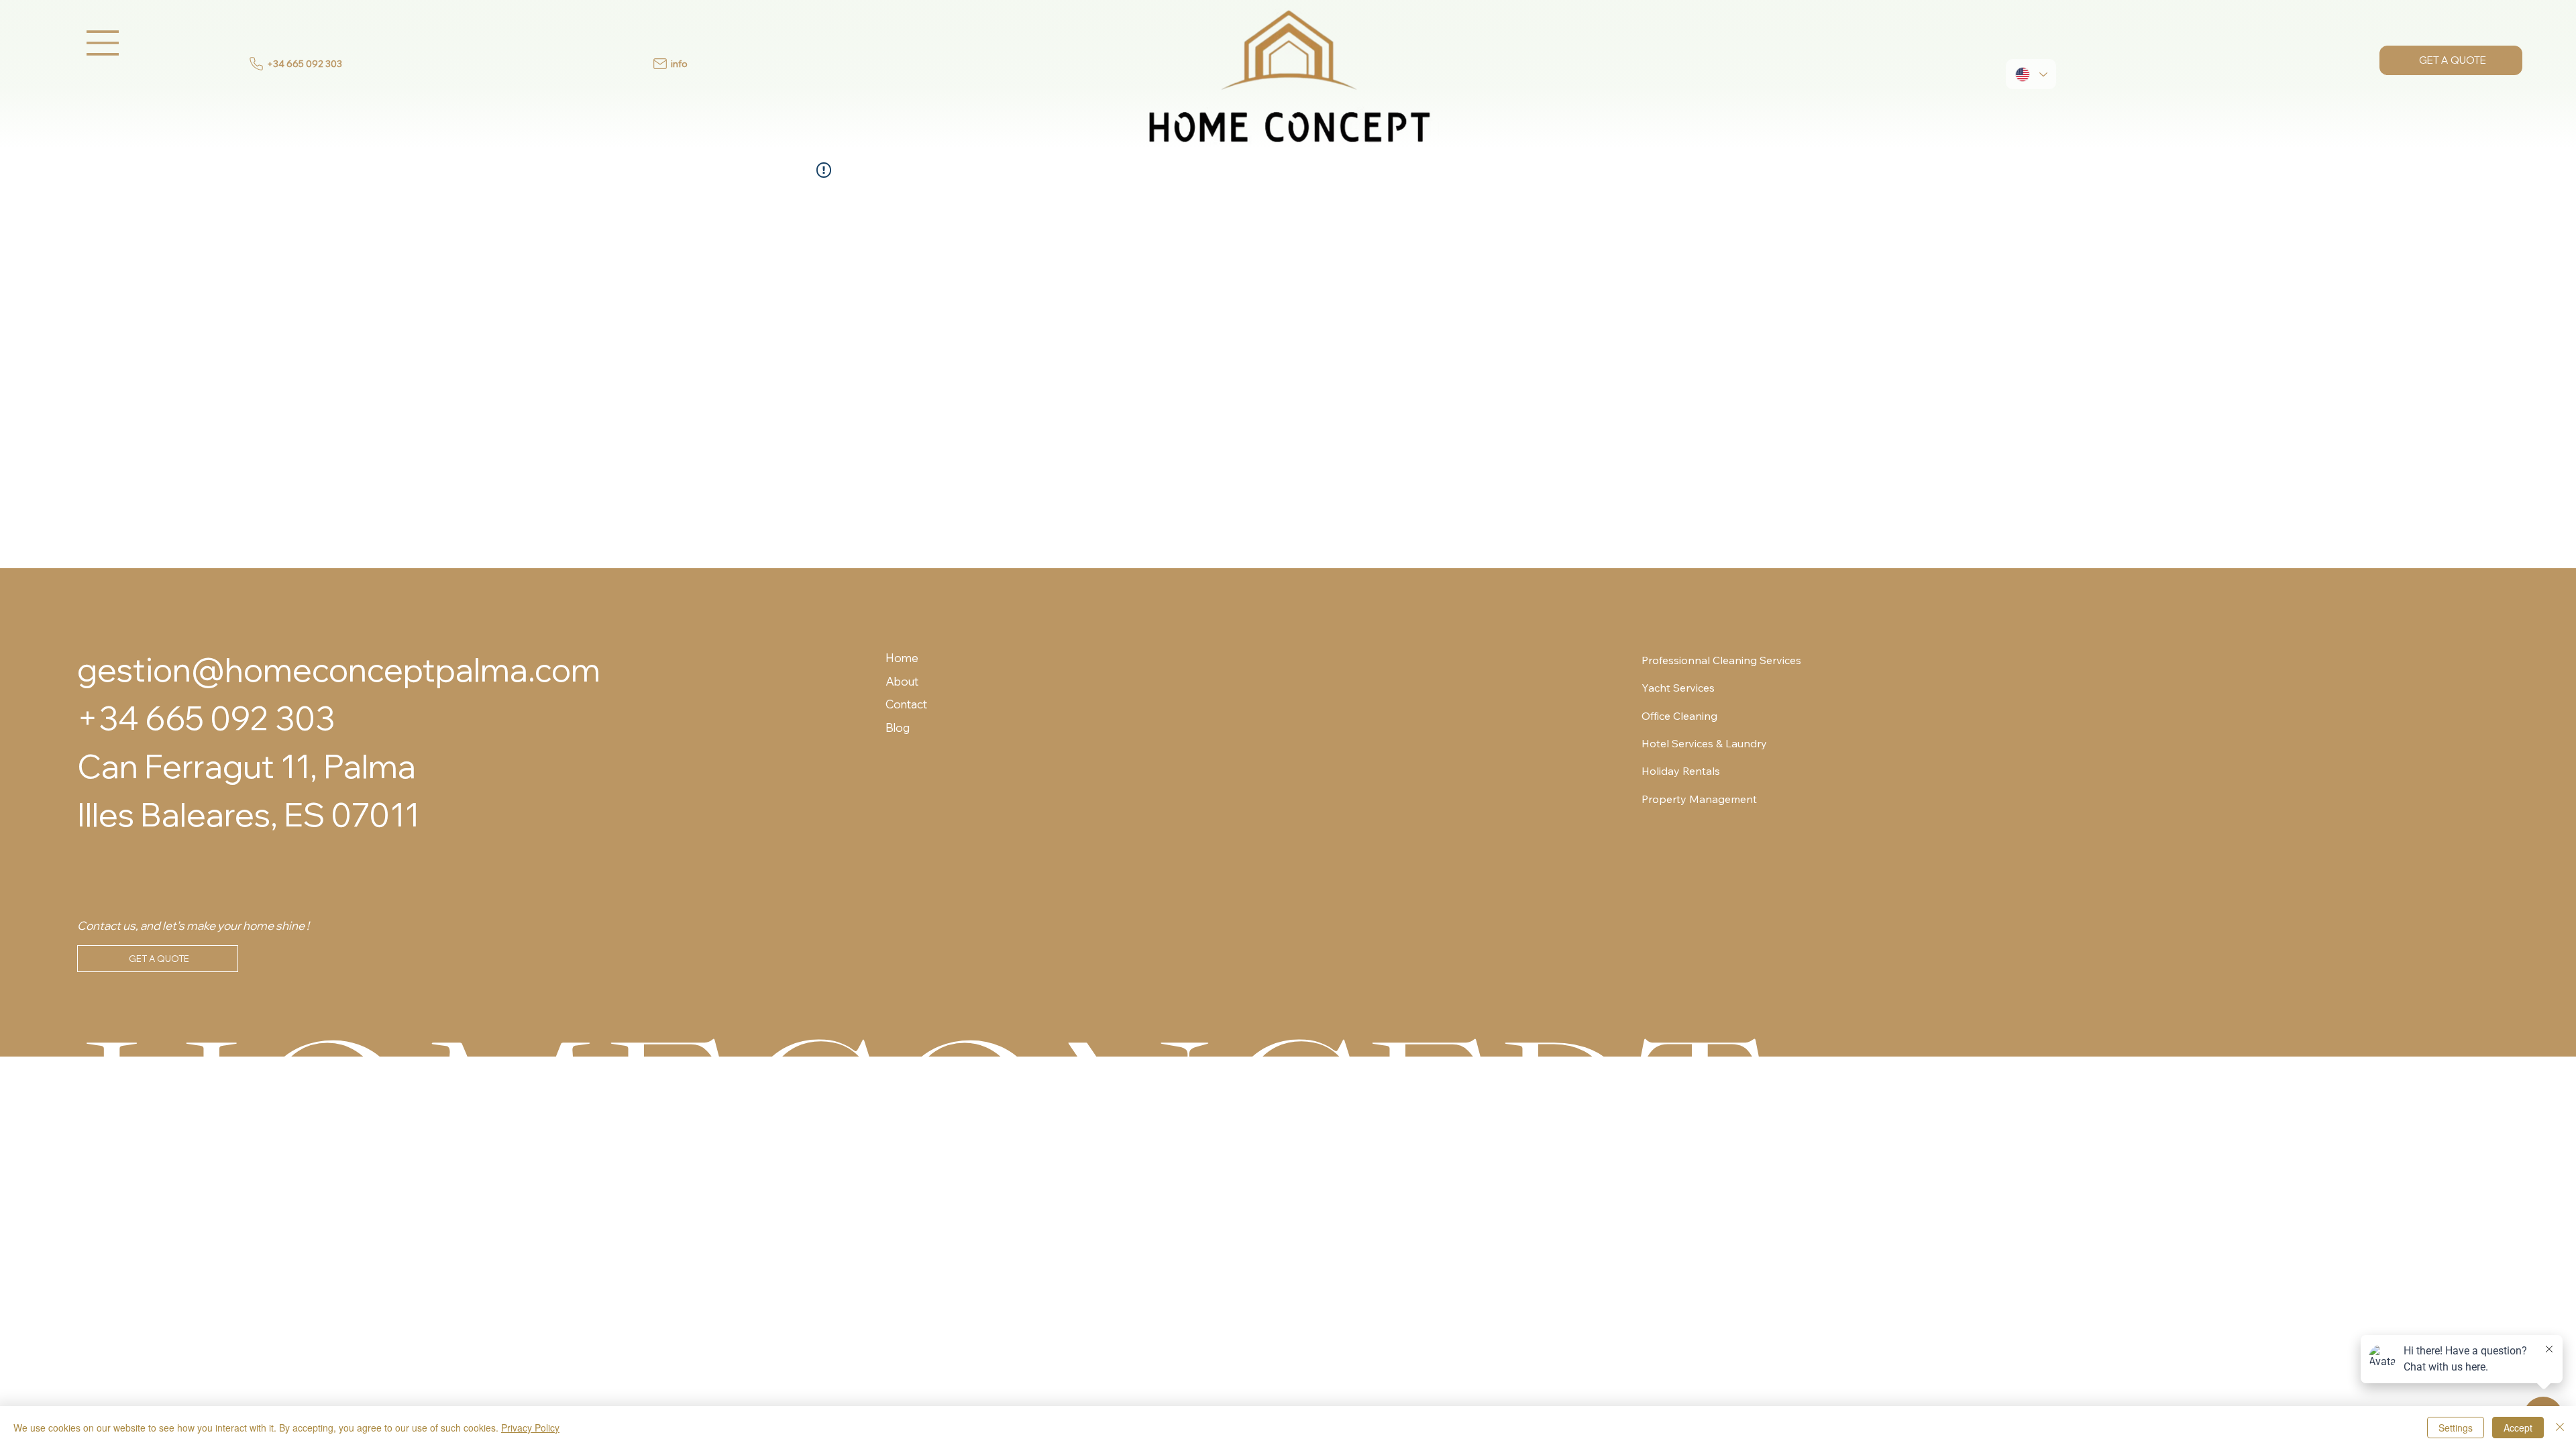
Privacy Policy (530, 1428)
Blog (898, 728)
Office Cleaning (1679, 716)
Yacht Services (1678, 688)
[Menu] (103, 43)
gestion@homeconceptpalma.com (339, 669)
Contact (906, 704)
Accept (2518, 1428)
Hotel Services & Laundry (1704, 743)
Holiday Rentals (1681, 771)
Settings (2456, 1428)
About (902, 681)
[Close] (2560, 1428)
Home (902, 658)
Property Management (1699, 799)
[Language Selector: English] (2031, 74)
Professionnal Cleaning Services (1721, 660)
